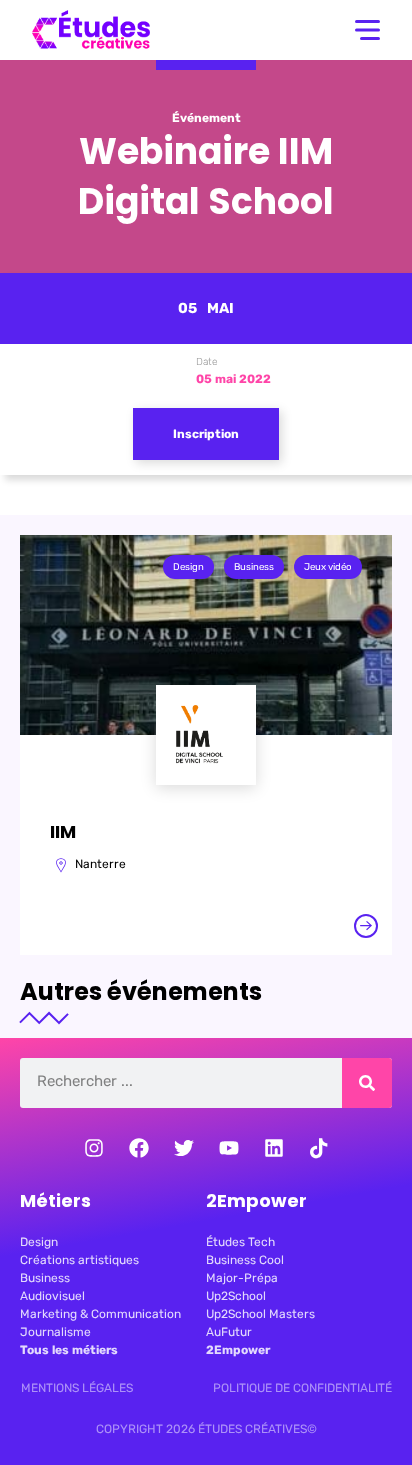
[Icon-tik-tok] (319, 1148)
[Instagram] (94, 1148)
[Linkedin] (274, 1148)
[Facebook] (139, 1148)
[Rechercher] (367, 1083)
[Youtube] (229, 1148)
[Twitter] (184, 1148)
